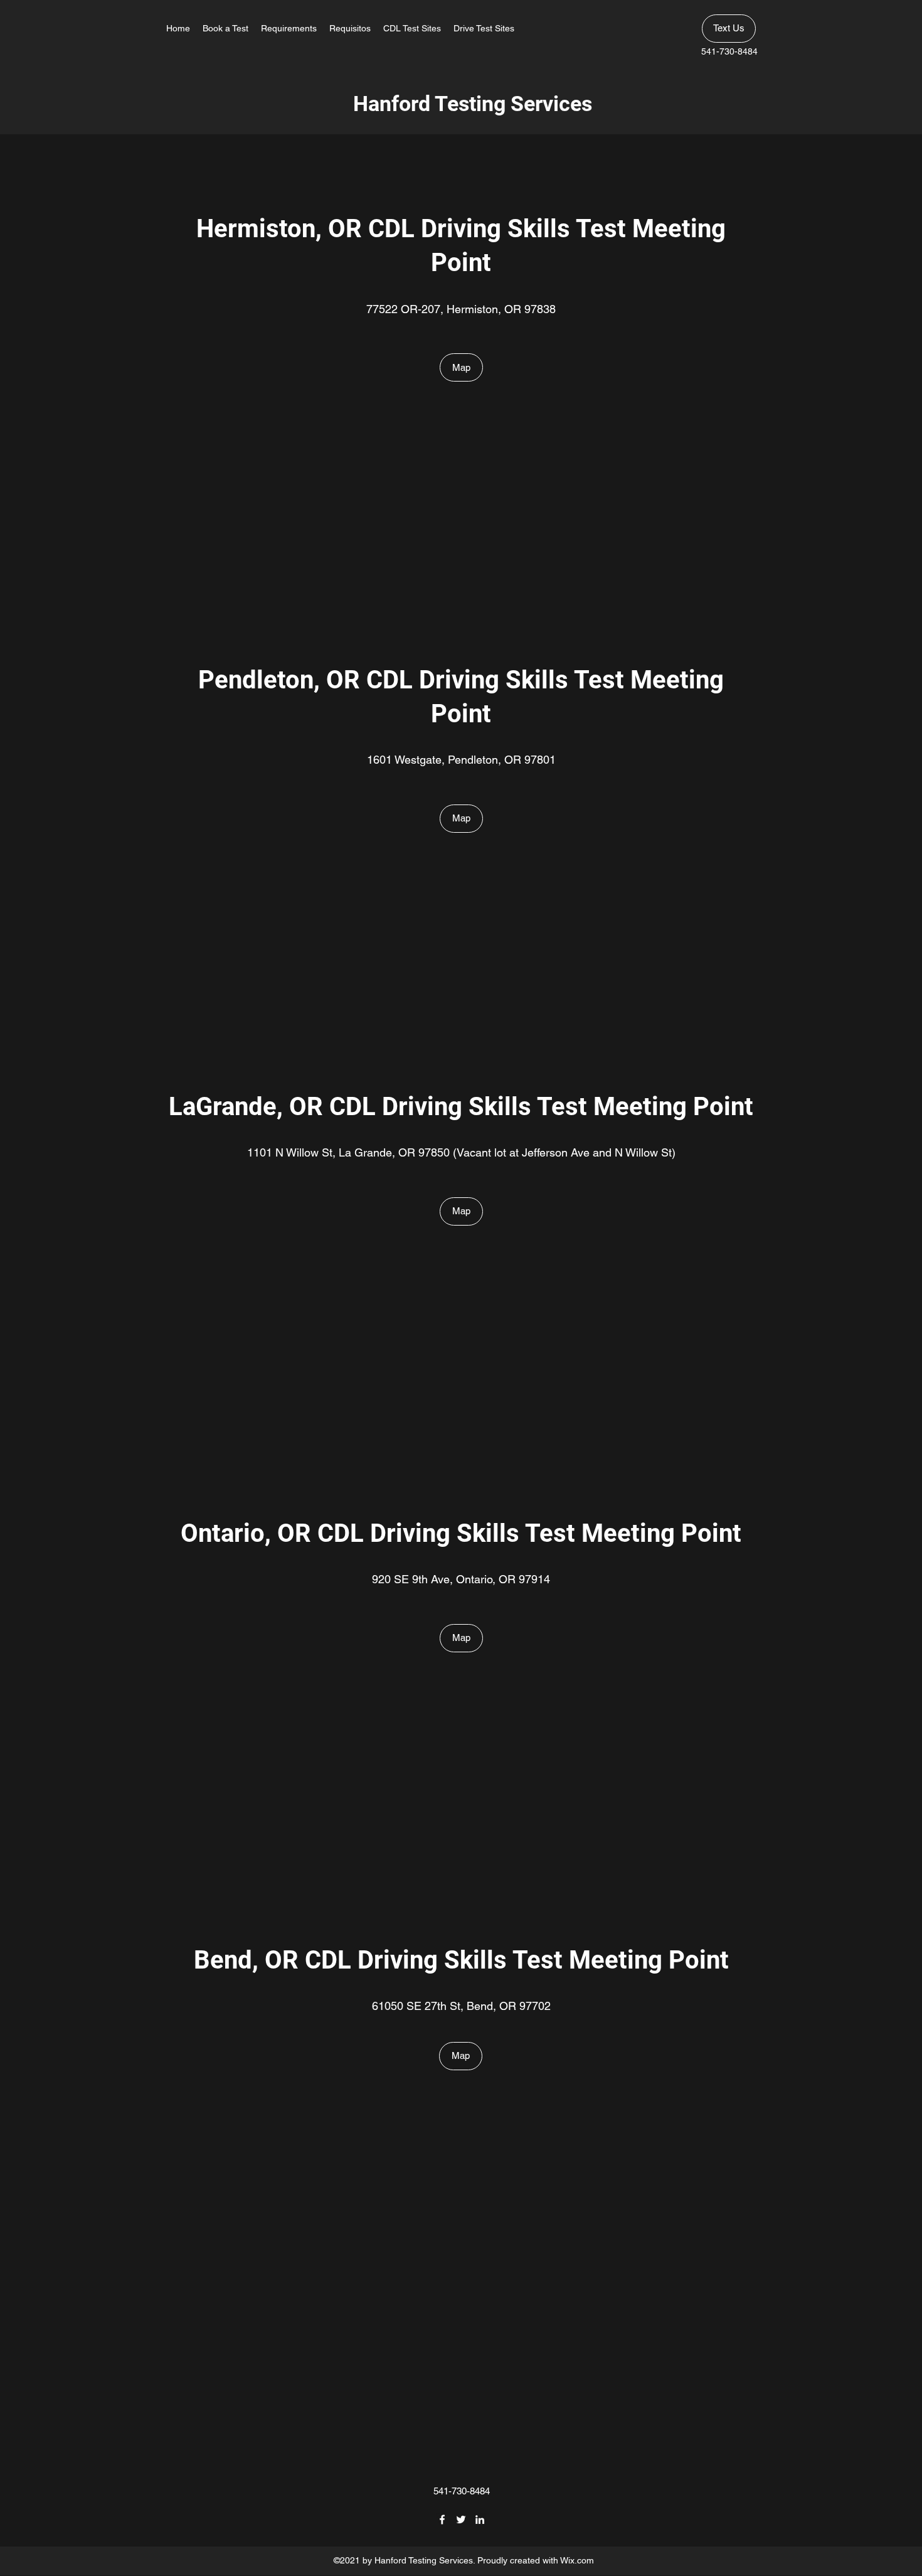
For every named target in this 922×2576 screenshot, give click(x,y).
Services (551, 104)
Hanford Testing (432, 104)
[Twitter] (461, 2520)
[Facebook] (442, 2520)
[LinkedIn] (480, 2520)
